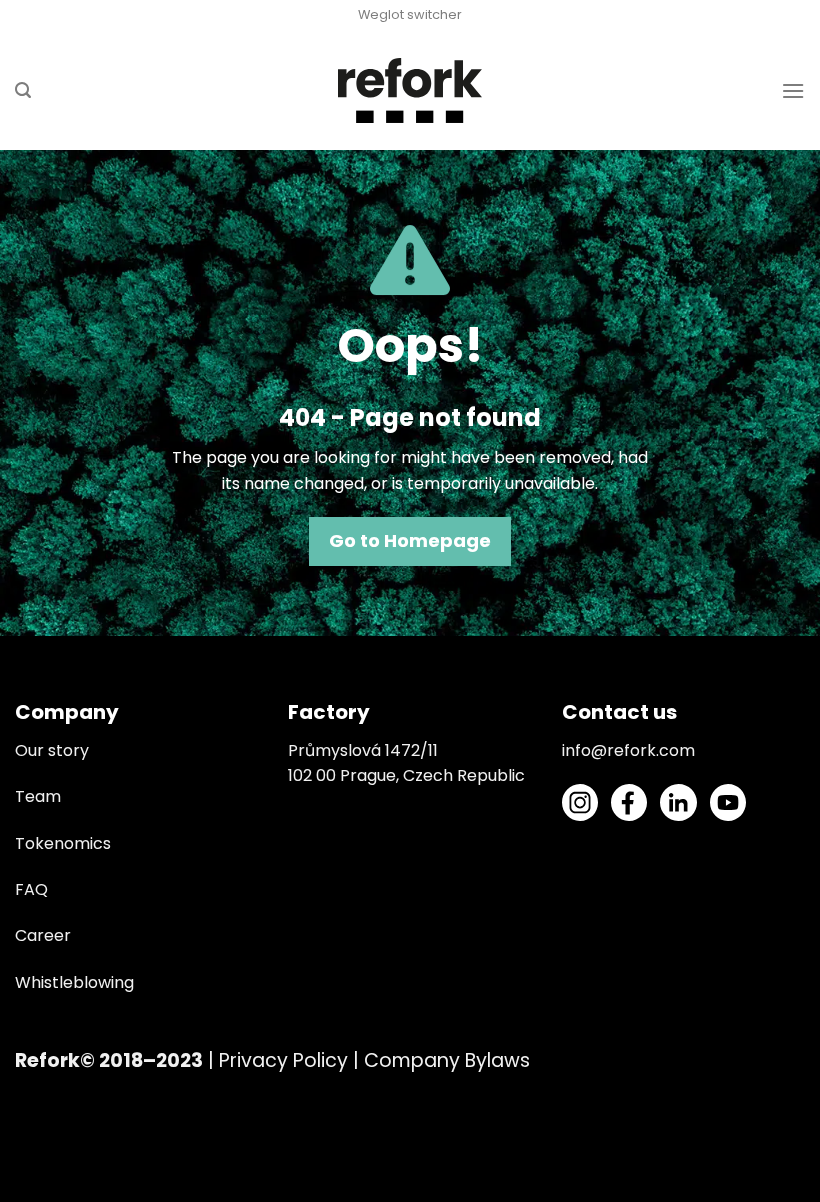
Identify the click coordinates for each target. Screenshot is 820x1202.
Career (43, 935)
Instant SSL (42, 1189)
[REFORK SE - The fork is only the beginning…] (410, 90)
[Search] (23, 90)
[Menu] (793, 90)
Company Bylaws (447, 1060)
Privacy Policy (283, 1060)
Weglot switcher (410, 14)
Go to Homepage (410, 540)
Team (38, 796)
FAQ (31, 889)
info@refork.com (628, 750)
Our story (52, 750)
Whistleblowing (74, 982)
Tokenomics (63, 843)
